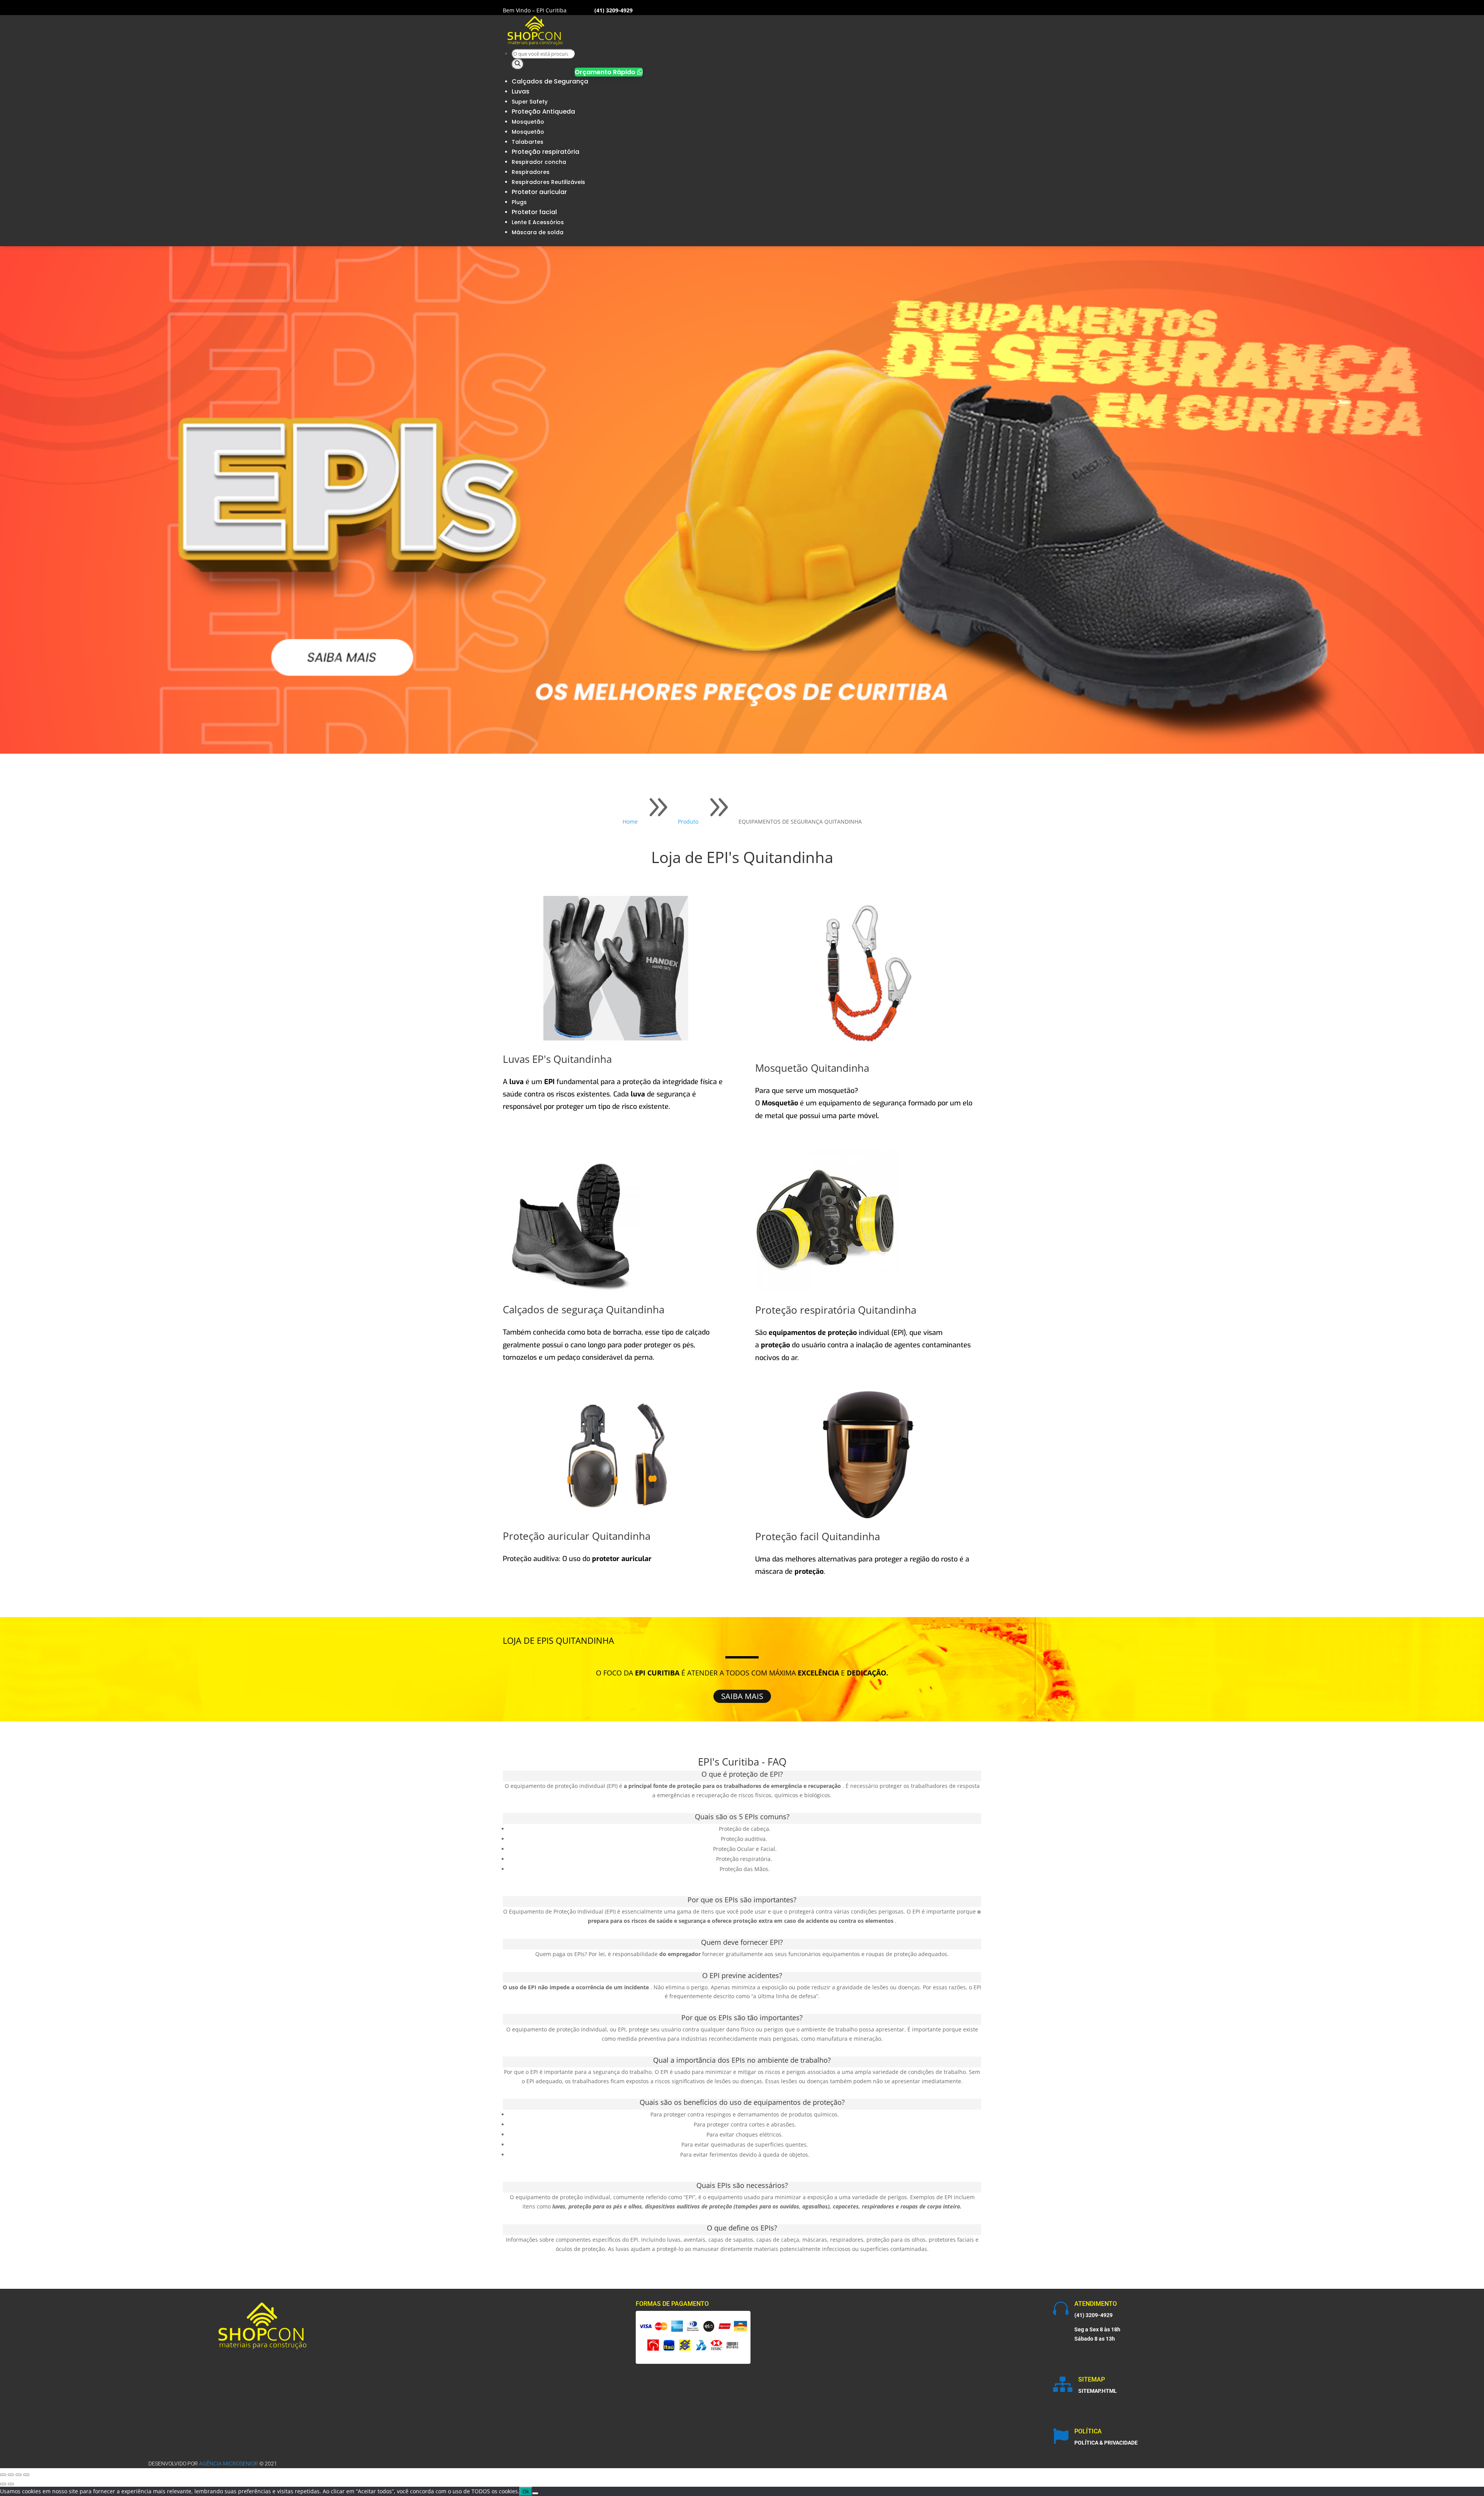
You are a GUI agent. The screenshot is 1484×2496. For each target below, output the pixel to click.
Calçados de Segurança (550, 81)
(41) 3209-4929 (1093, 2315)
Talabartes (528, 142)
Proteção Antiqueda (543, 112)
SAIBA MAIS (742, 1696)
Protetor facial (534, 212)
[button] (868, 1091)
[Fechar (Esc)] (26, 2475)
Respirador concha (539, 162)
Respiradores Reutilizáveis (548, 182)
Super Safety (530, 102)
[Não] (535, 2493)
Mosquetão (528, 122)
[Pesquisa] (518, 64)
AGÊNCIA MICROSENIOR (229, 2464)
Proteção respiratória (545, 152)
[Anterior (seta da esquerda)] (3, 2484)
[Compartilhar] (19, 2475)
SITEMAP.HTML (1098, 2391)
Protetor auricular (539, 192)
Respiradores (531, 172)
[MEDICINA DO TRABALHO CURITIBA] (535, 44)
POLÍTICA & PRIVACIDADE (1106, 2443)
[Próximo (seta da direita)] (11, 2484)
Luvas (521, 91)
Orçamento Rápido (609, 72)
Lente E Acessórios (538, 222)
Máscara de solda (538, 232)
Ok (526, 2491)
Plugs (519, 202)
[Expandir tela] (11, 2475)
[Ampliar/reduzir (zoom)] (3, 2475)
